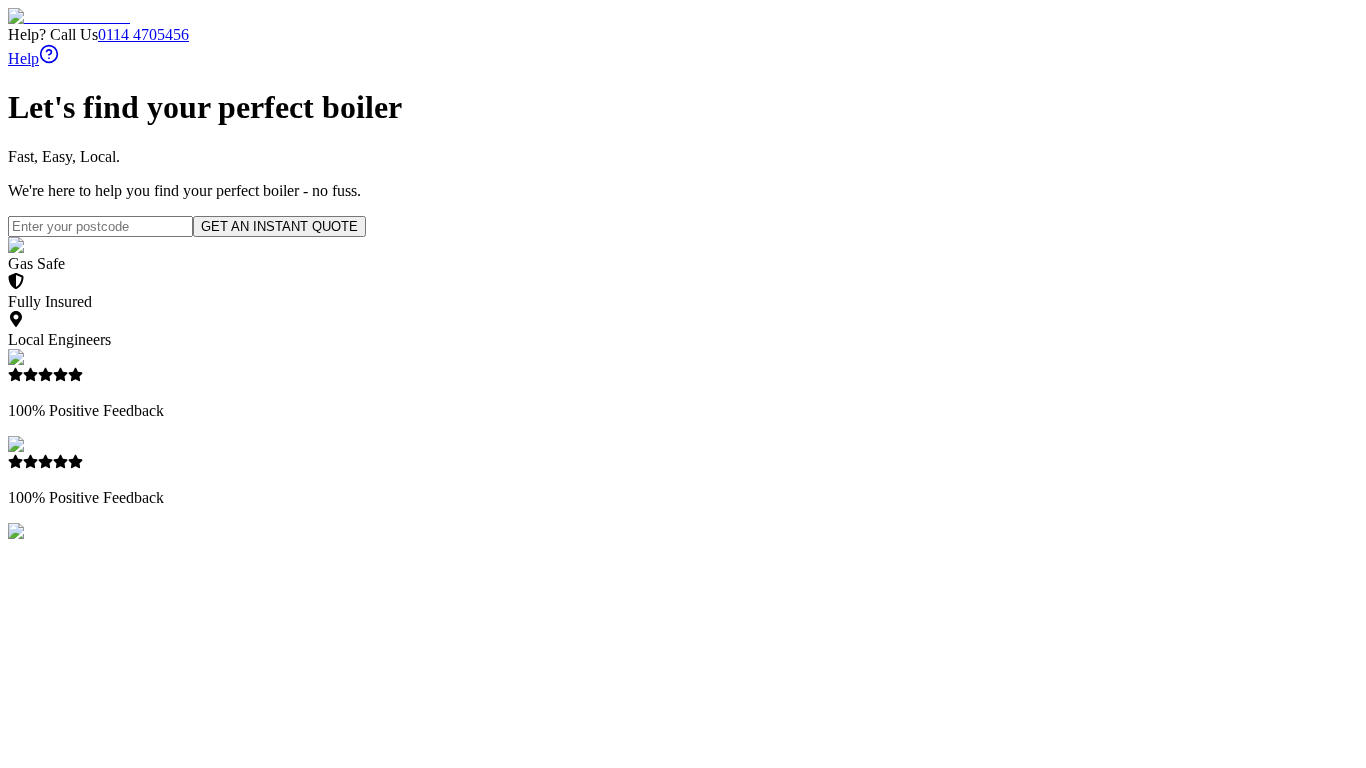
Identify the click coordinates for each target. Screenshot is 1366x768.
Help (23, 58)
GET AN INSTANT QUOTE (279, 226)
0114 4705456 (143, 34)
